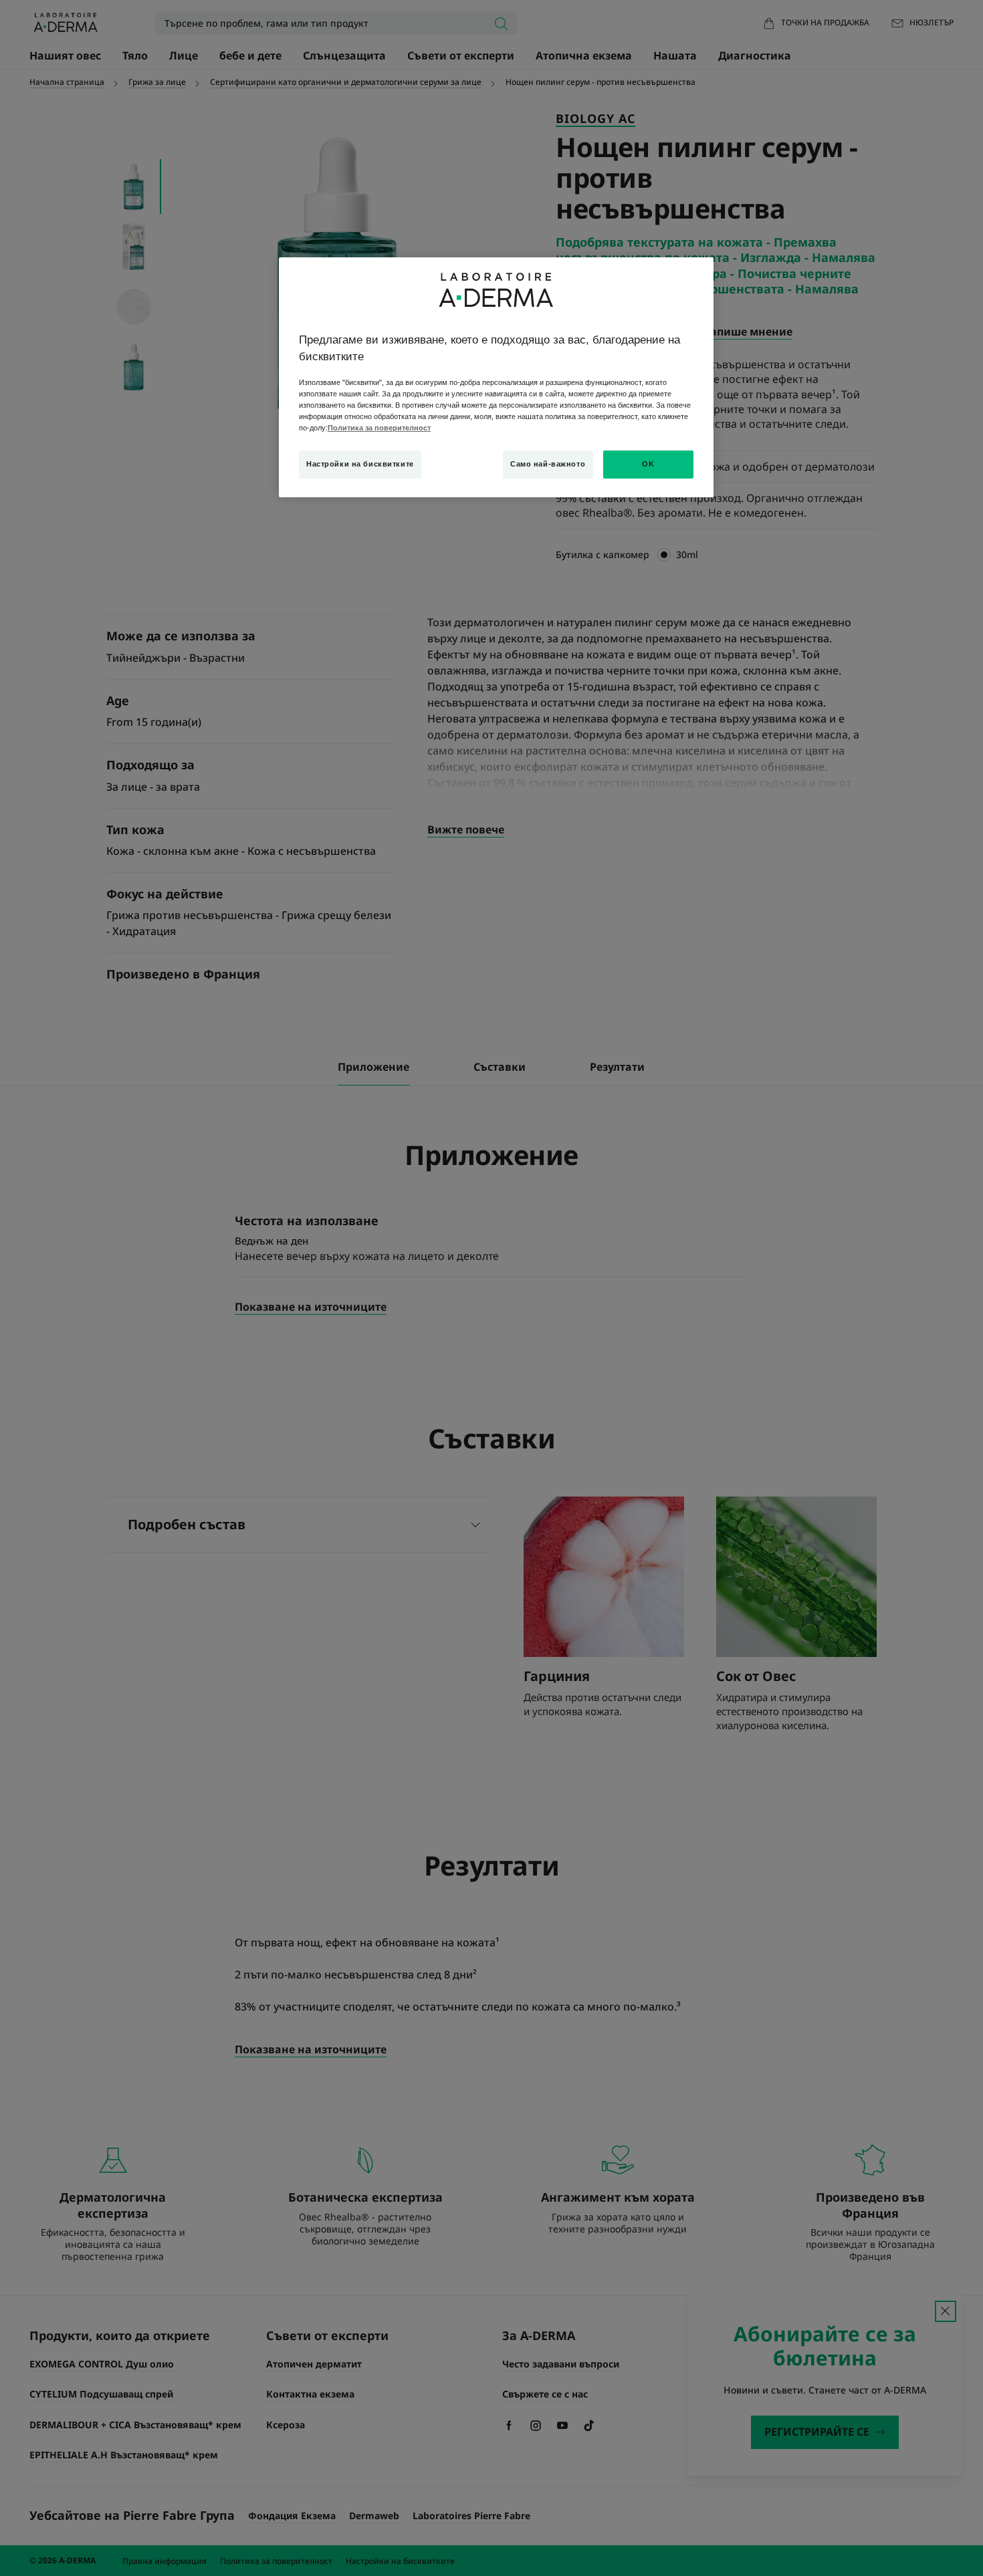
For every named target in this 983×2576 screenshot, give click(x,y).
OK (648, 464)
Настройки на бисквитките (360, 464)
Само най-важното (548, 464)
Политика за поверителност (379, 428)
